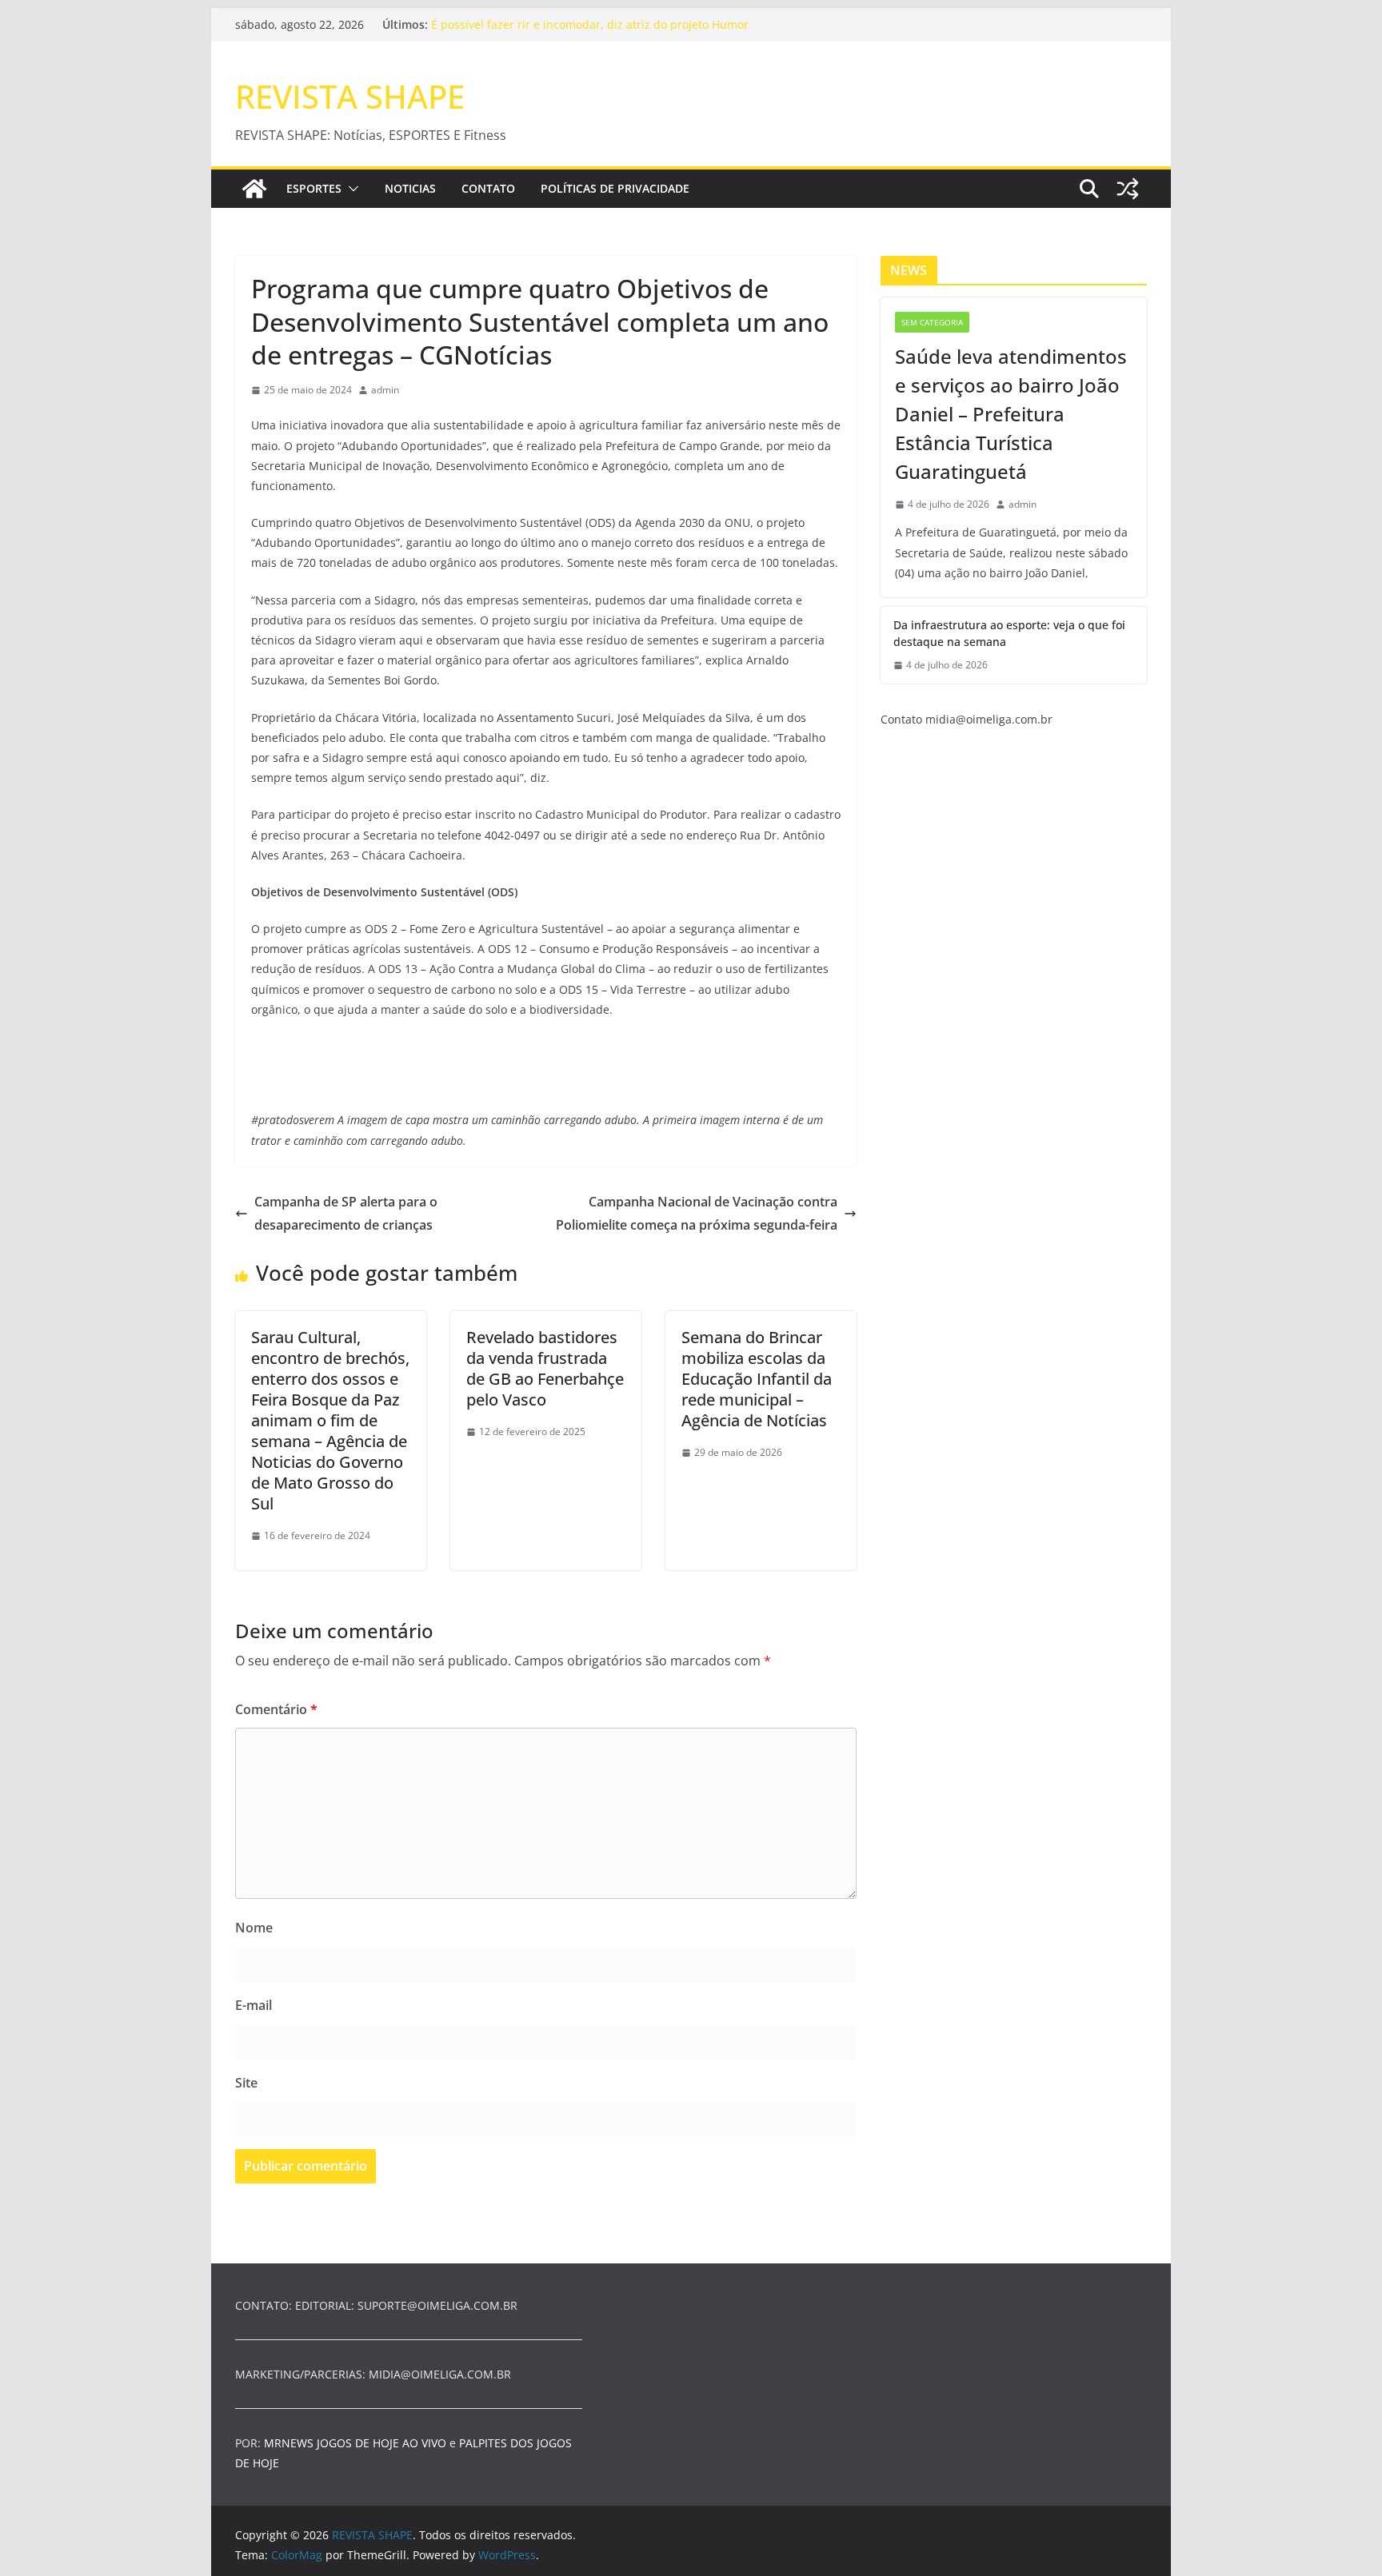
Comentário (276, 1709)
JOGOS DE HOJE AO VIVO (383, 2443)
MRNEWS (289, 2443)
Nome (254, 1928)
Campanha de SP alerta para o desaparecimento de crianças (346, 1213)
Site (246, 2083)
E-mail (254, 2005)
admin (385, 390)
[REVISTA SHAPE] (254, 189)
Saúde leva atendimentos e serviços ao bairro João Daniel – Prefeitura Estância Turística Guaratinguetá (1011, 414)
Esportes (314, 188)
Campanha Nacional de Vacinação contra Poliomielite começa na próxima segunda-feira (697, 1213)
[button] (350, 189)
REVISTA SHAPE (350, 96)
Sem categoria (932, 322)
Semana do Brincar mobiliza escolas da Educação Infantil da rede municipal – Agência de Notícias (757, 1379)
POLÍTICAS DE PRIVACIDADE (615, 188)
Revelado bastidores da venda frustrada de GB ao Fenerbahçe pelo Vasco (545, 1368)
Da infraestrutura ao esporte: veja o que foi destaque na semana (1009, 633)
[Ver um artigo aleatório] (1128, 189)
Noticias (410, 188)
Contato (488, 188)
